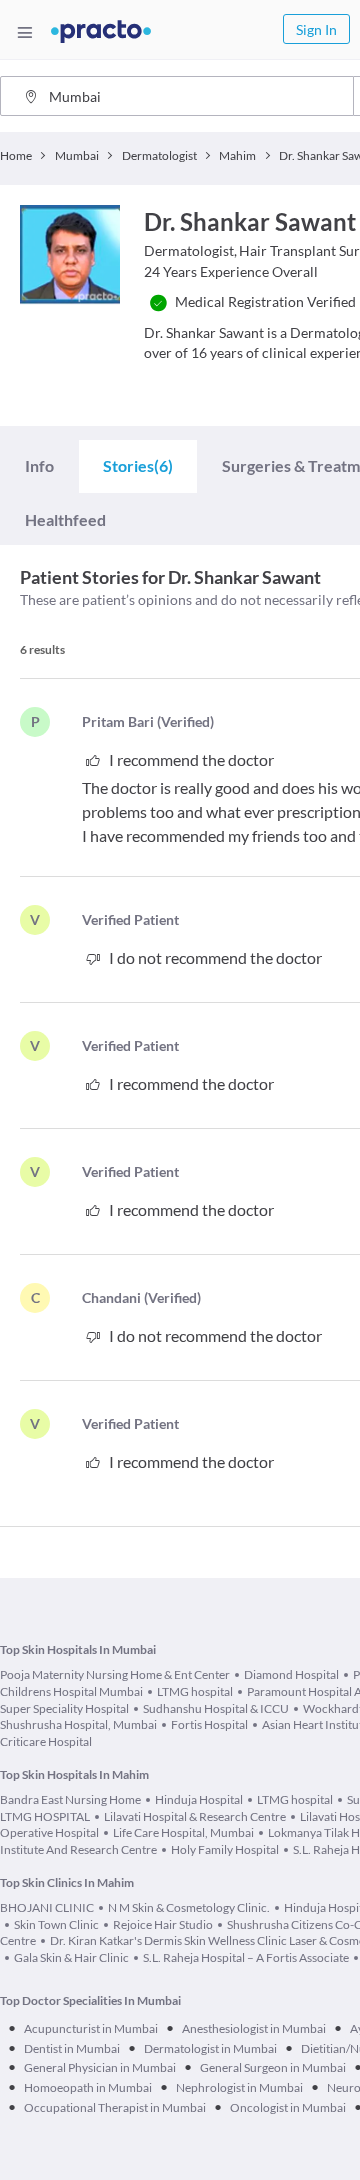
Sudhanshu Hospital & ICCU (216, 1708)
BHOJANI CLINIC (47, 1907)
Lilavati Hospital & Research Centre (195, 1816)
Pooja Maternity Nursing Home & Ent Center (115, 1674)
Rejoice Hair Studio (163, 1924)
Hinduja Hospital (199, 1799)
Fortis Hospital (209, 1724)
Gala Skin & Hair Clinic (71, 1957)
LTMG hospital (195, 1691)
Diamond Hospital (291, 1674)
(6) (138, 465)
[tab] (39, 465)
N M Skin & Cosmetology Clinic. (189, 1907)
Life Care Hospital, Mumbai (183, 1832)
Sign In (316, 29)
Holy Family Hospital (225, 1849)
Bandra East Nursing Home (70, 1799)
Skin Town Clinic (56, 1924)
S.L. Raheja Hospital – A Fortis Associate (246, 1957)
